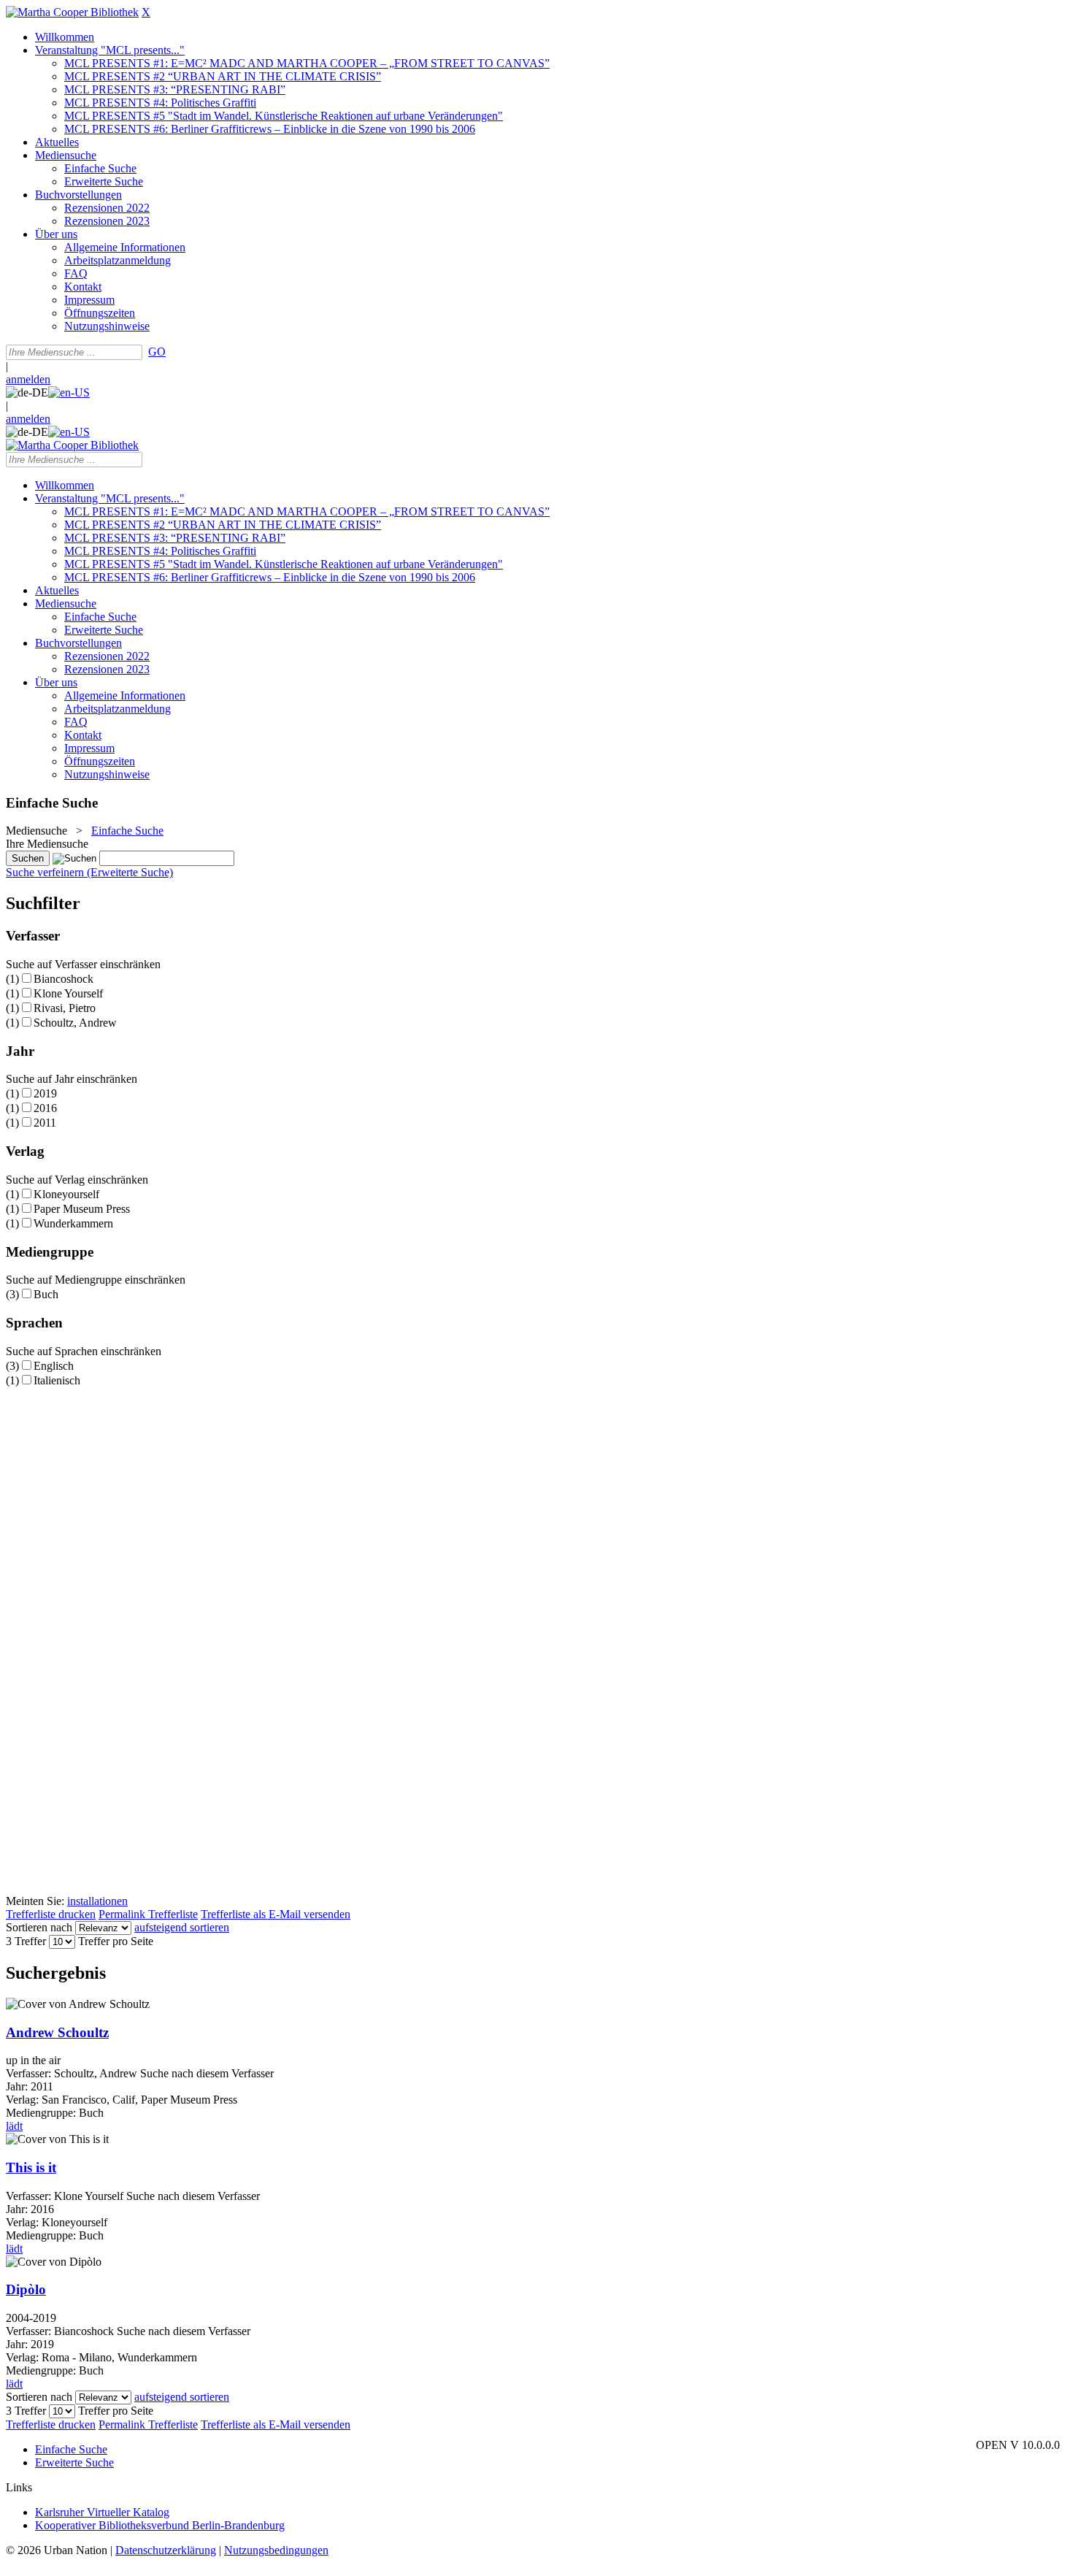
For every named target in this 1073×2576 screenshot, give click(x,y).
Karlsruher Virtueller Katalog (102, 2512)
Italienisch (57, 1380)
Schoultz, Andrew (75, 1023)
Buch (46, 1294)
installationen (97, 1901)
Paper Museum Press (82, 1209)
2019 (45, 1093)
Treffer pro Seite (116, 1941)
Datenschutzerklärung (166, 2550)
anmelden (28, 379)
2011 (45, 1123)
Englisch (54, 1366)
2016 (45, 1108)
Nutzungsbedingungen (276, 2550)
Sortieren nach (39, 1927)
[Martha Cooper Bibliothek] (72, 12)
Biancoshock (64, 979)
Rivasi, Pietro (65, 1008)
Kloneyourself (66, 1194)
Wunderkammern (73, 1223)
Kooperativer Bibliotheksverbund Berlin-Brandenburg (160, 2525)
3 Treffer (26, 1941)
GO (157, 352)
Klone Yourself (68, 993)
